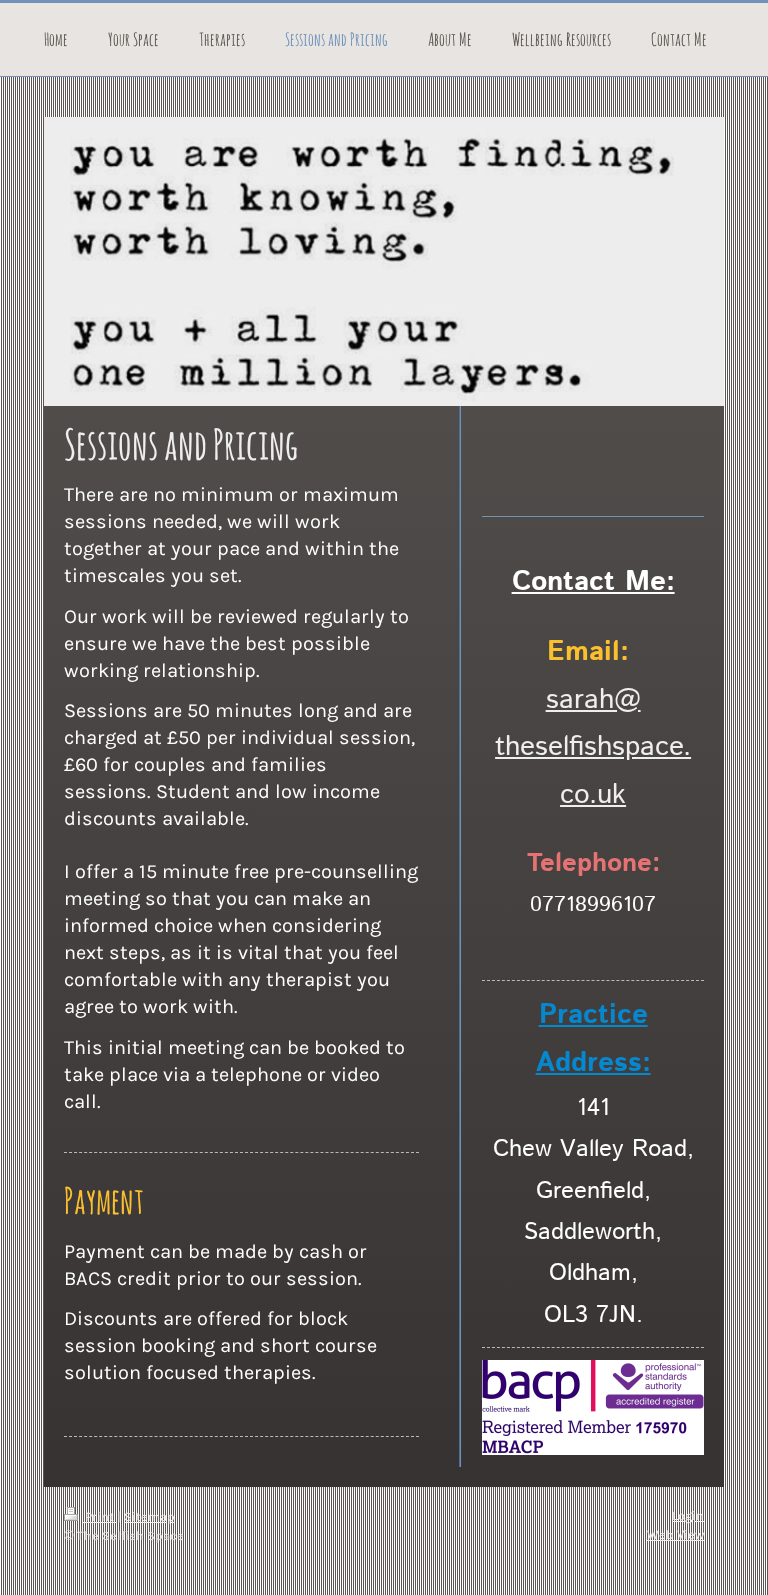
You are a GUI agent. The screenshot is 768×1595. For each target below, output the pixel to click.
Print (99, 1516)
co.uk (593, 795)
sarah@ (593, 700)
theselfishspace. (593, 747)
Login (688, 1515)
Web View (675, 1534)
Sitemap (149, 1516)
